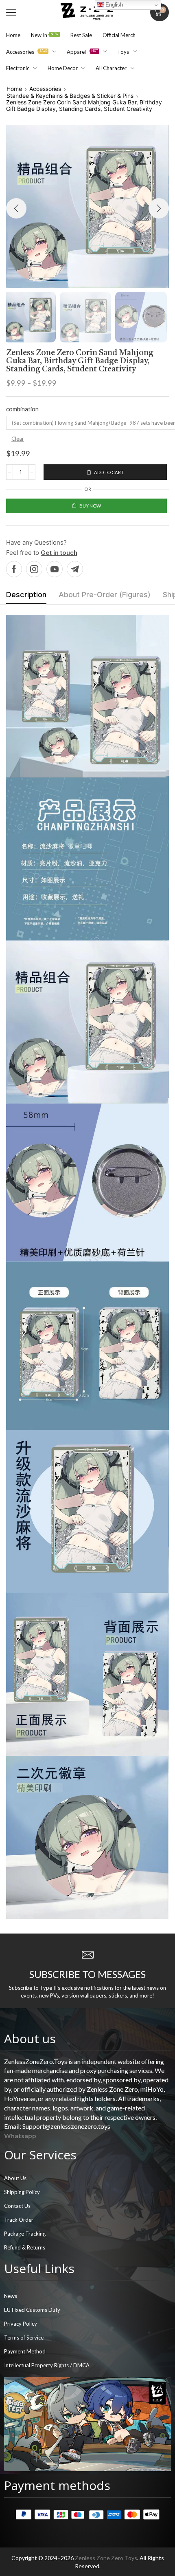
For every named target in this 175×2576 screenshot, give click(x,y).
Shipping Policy (22, 2192)
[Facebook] (14, 569)
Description (26, 595)
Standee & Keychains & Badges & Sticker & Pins (70, 96)
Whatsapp (20, 2136)
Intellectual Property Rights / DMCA (47, 2365)
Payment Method (25, 2351)
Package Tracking (25, 2234)
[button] (11, 12)
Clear (18, 439)
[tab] (26, 597)
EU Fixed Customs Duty (32, 2310)
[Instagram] (34, 569)
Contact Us (17, 2206)
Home (14, 89)
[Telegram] (75, 569)
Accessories (45, 89)
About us (30, 2039)
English (113, 5)
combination (22, 409)
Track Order (19, 2220)
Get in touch (59, 553)
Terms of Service (24, 2338)
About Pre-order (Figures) (105, 595)
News (11, 2296)
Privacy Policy (21, 2324)
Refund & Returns (25, 2247)
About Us (15, 2178)
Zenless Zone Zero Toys (106, 2558)
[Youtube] (55, 569)
